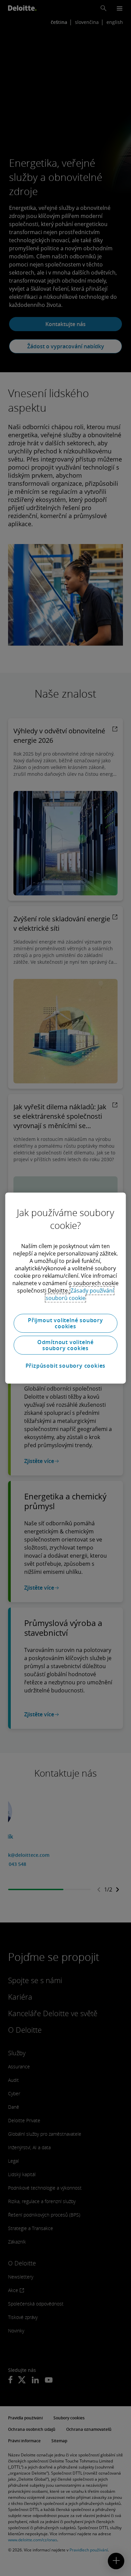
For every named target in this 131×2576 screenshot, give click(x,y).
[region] (66, 1288)
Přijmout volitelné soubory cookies (65, 1323)
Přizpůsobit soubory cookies (66, 1366)
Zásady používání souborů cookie (80, 1294)
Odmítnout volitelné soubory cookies (65, 1345)
